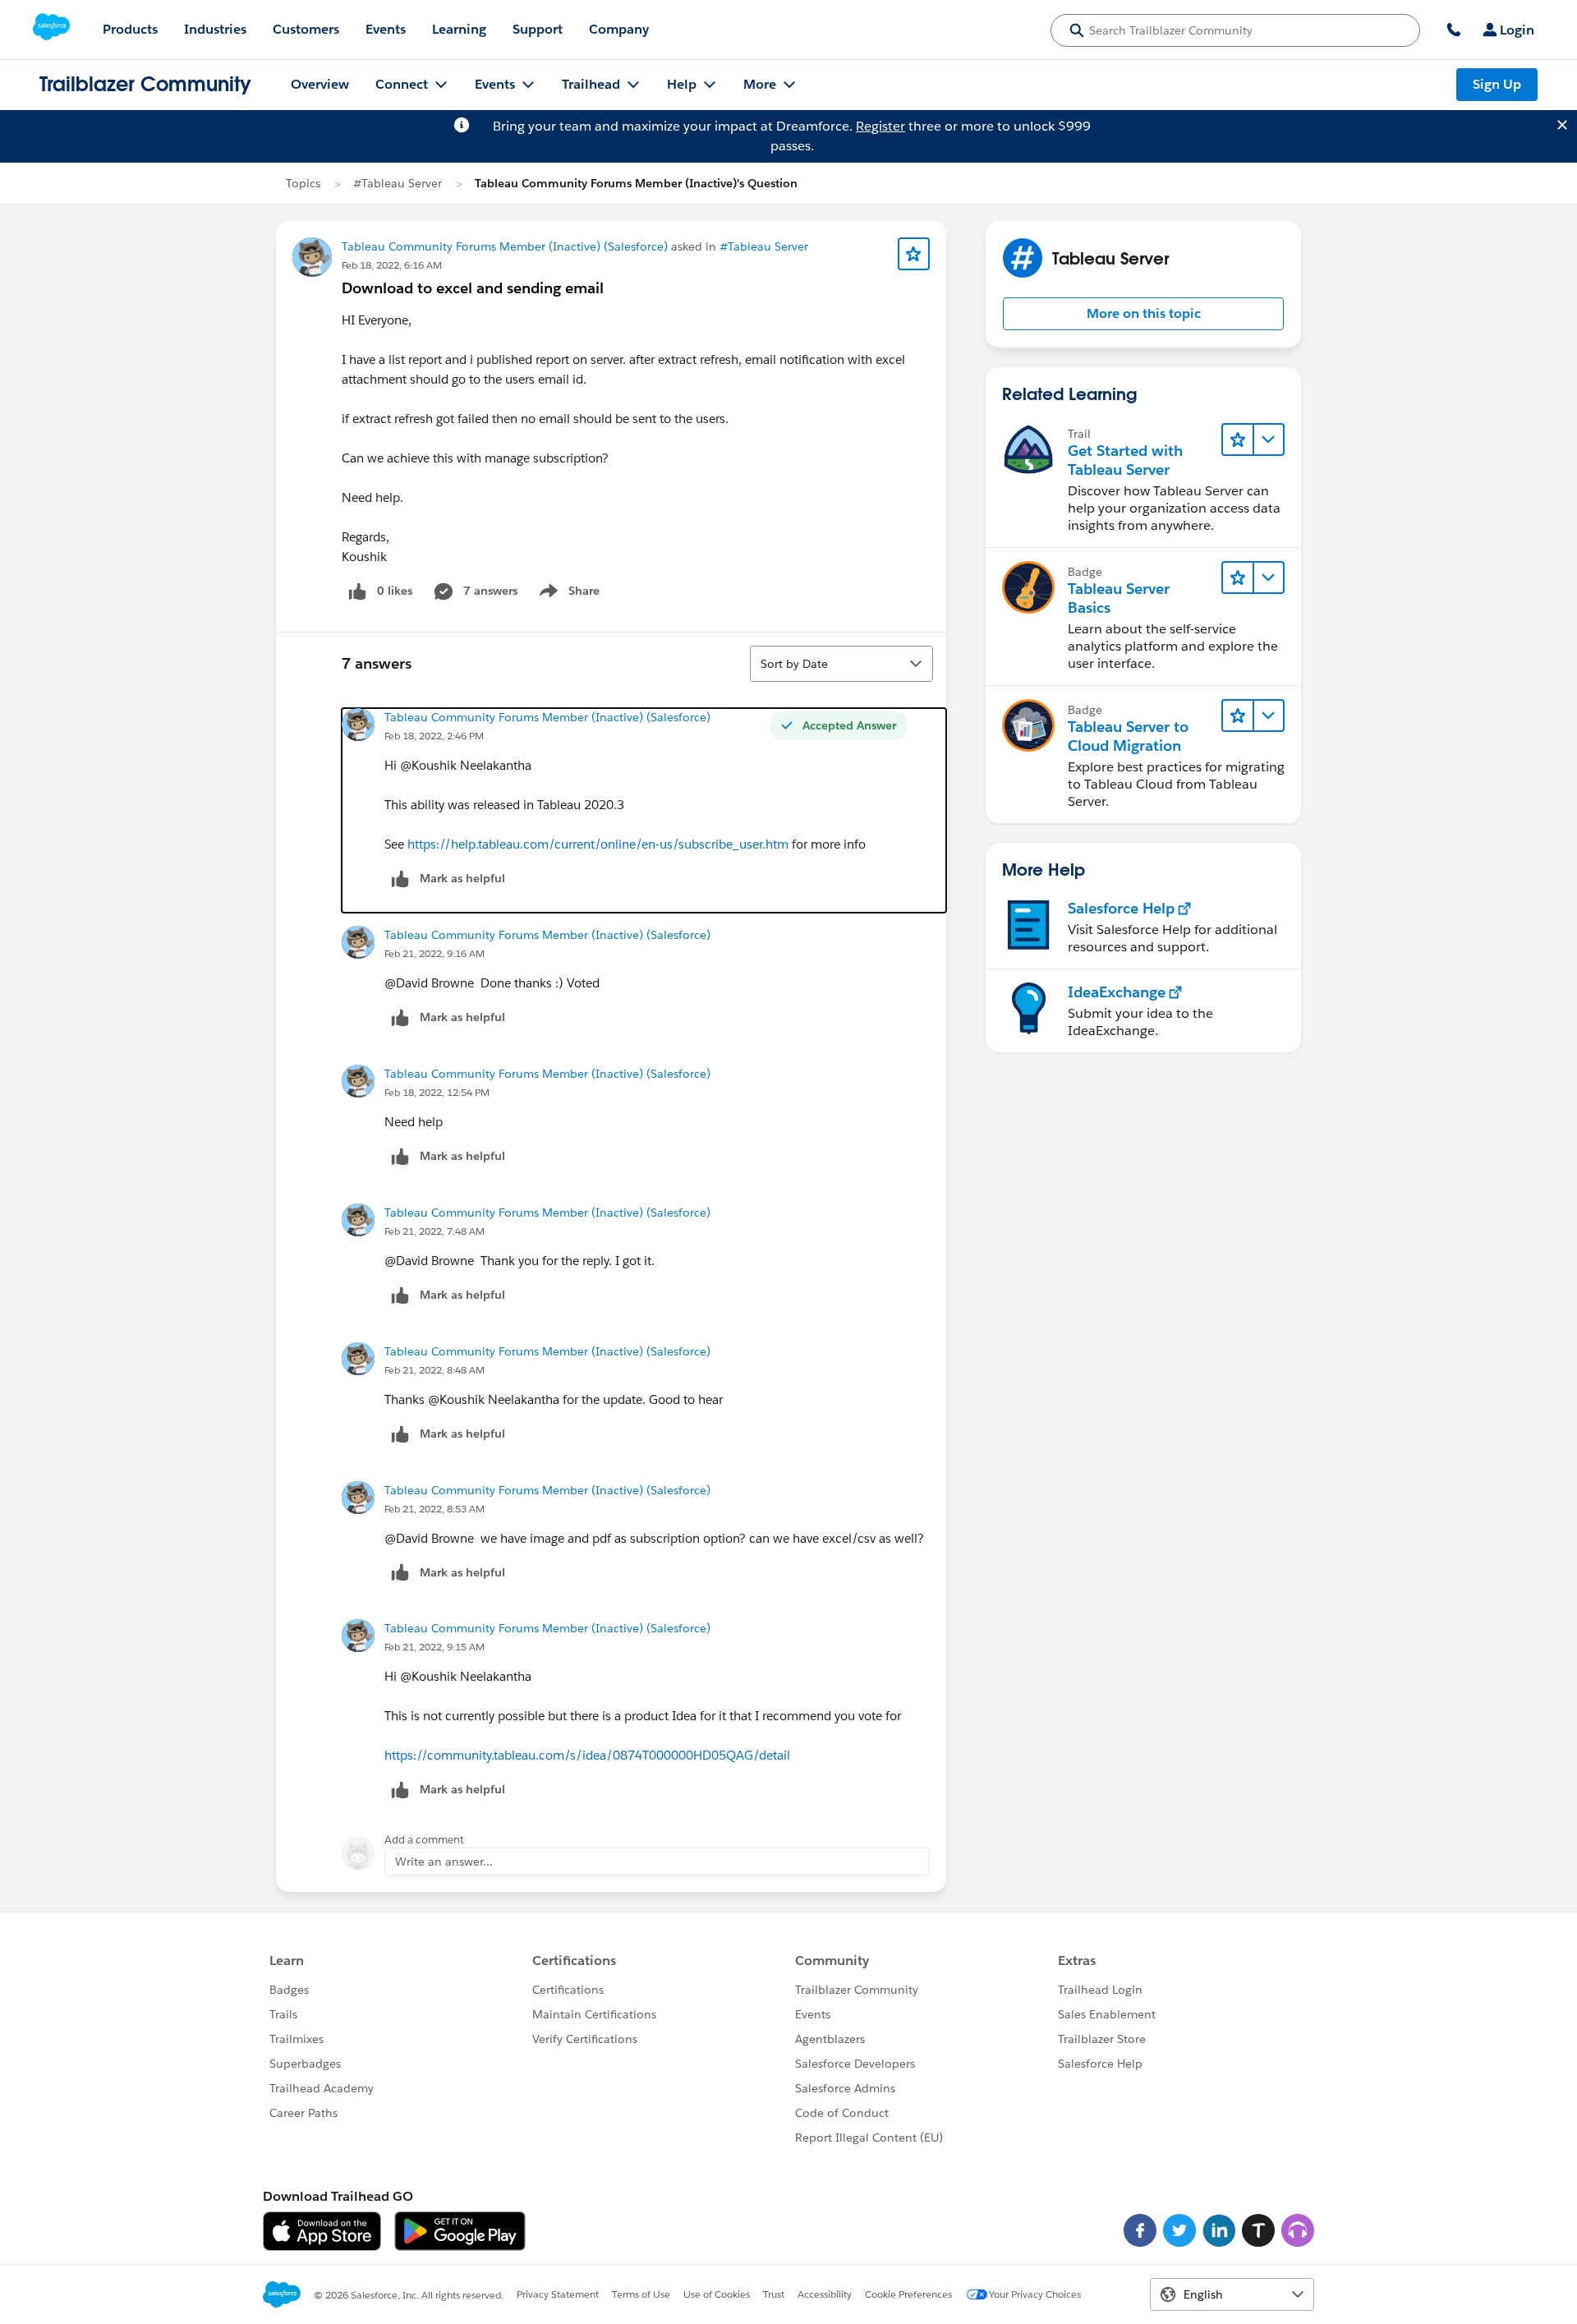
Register (880, 126)
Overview (320, 84)
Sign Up (1497, 84)
